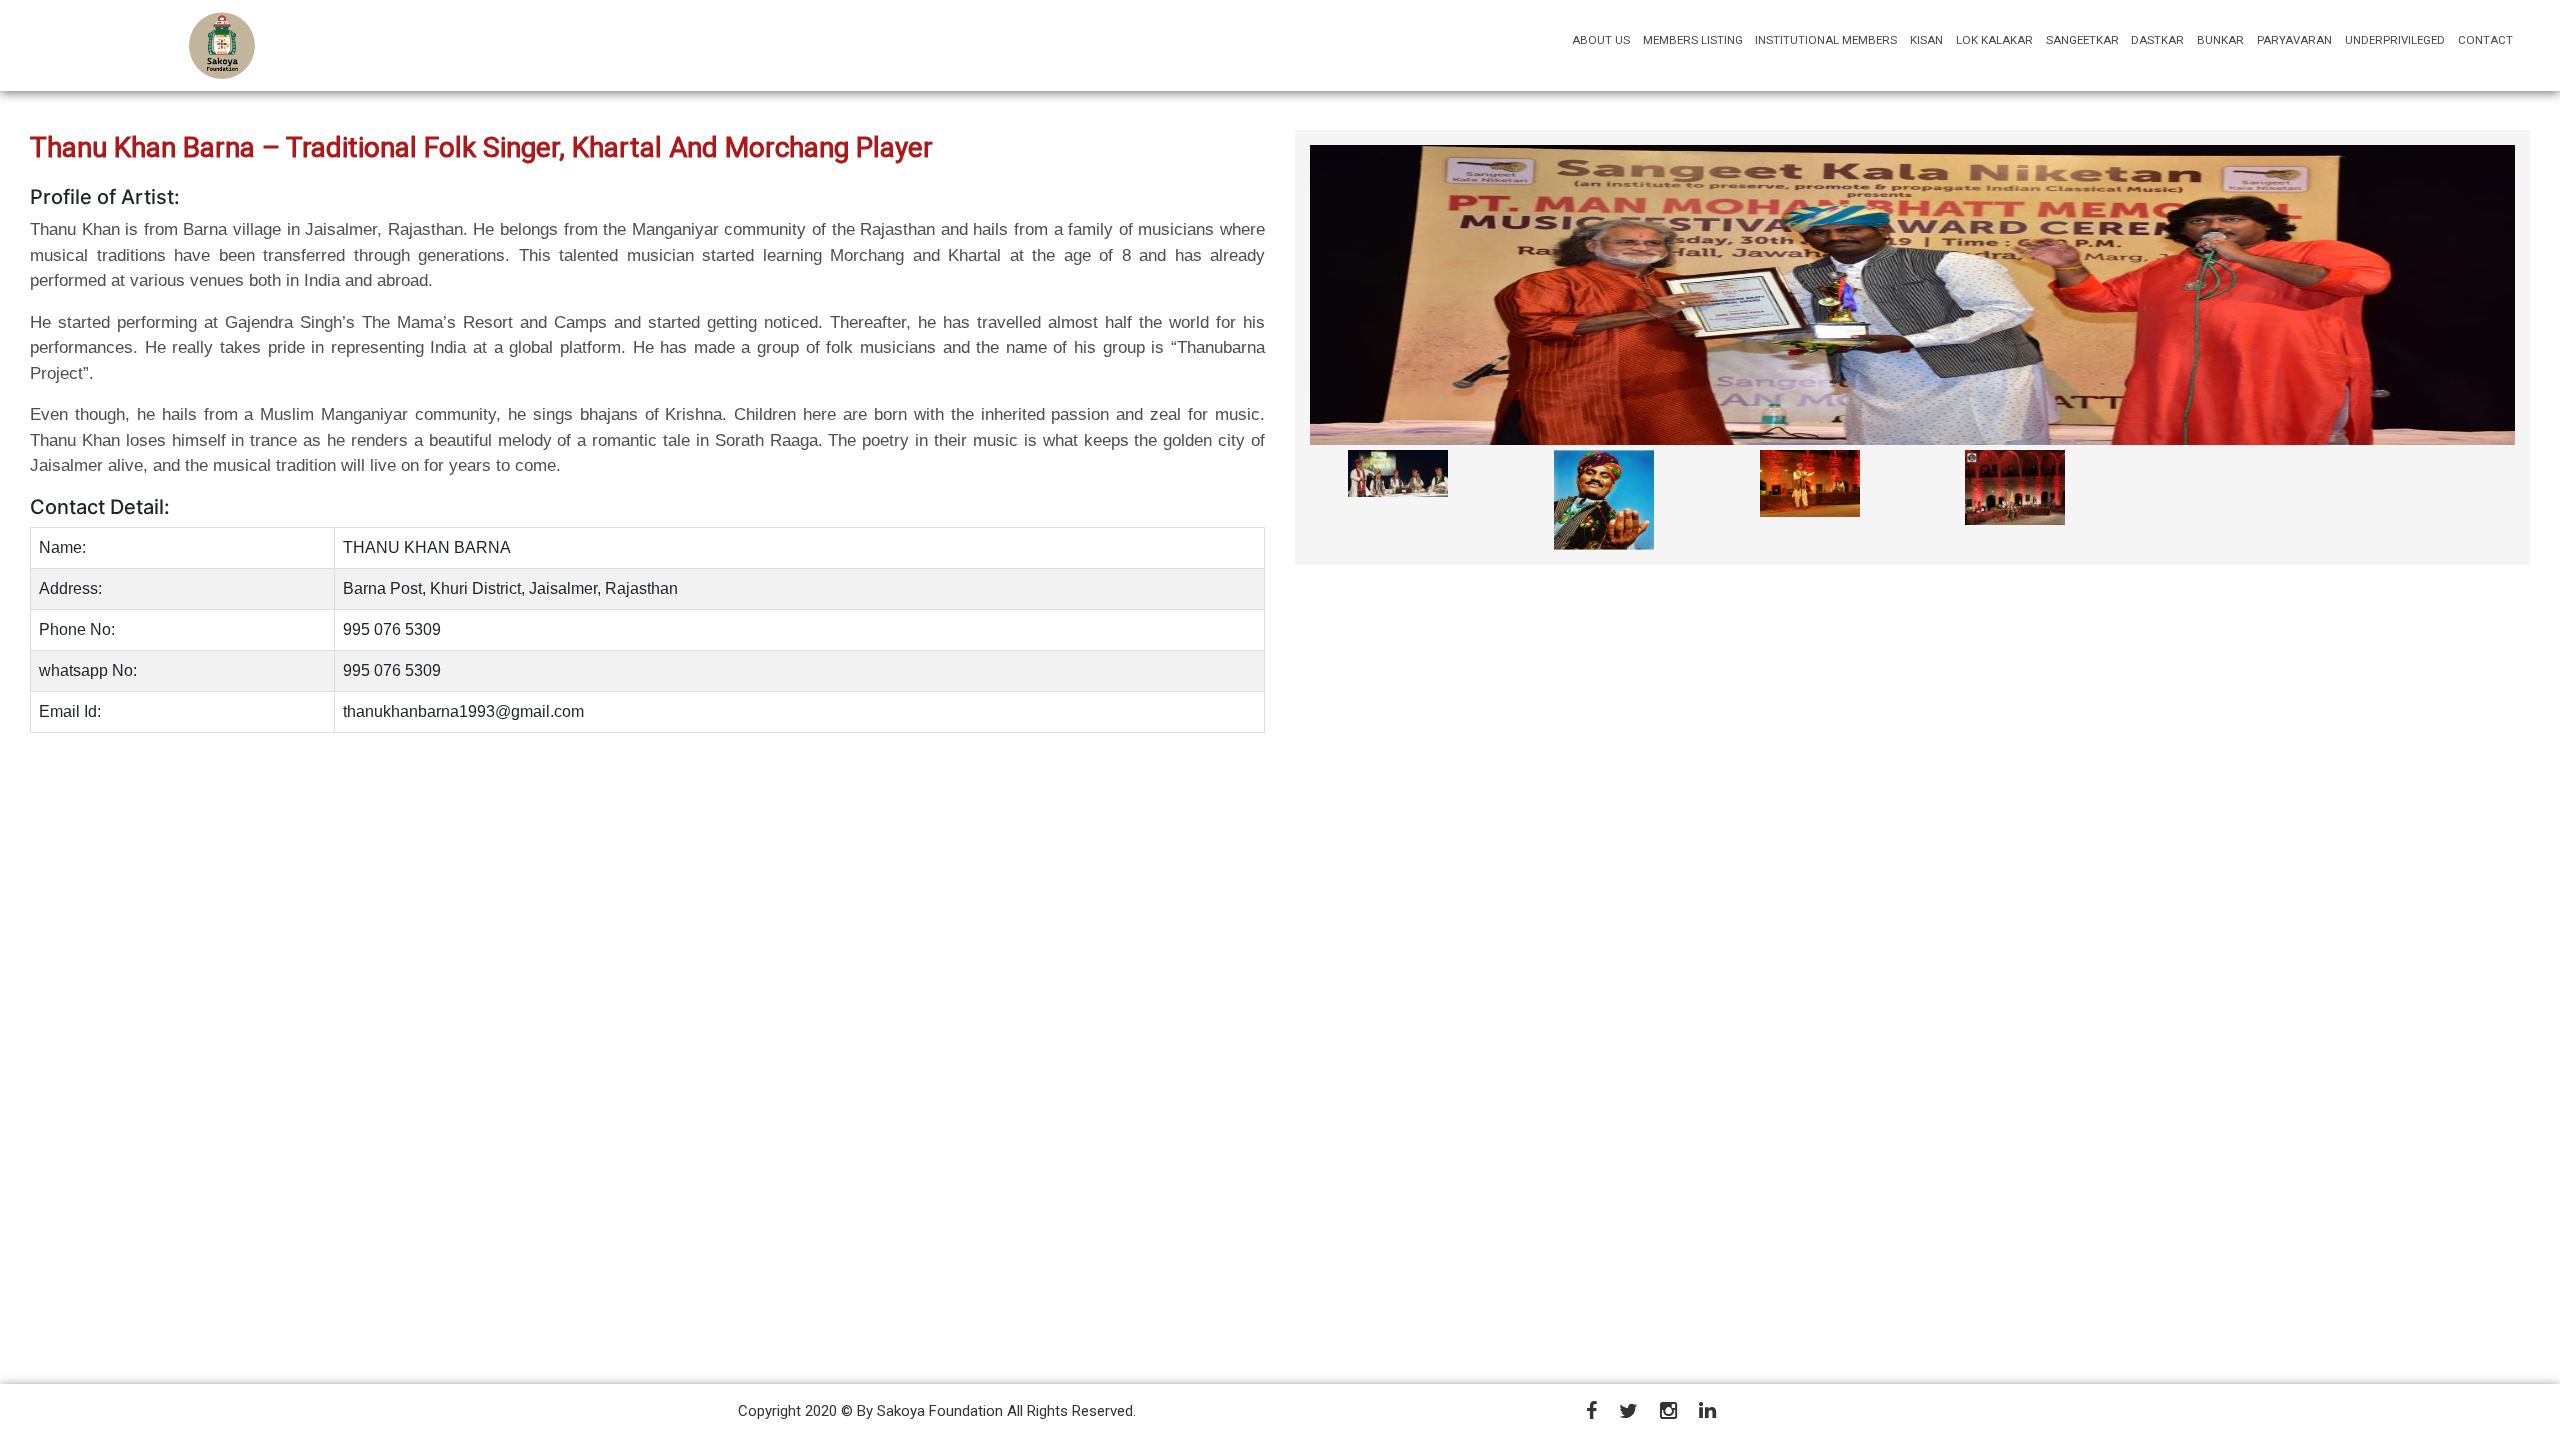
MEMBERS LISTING (1693, 40)
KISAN (1926, 40)
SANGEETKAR (2082, 40)
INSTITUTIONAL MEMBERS (1826, 40)
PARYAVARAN (2294, 40)
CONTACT (2485, 40)
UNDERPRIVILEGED (2395, 40)
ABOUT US (1604, 40)
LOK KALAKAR (1994, 40)
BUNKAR (2220, 40)
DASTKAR (2157, 40)
